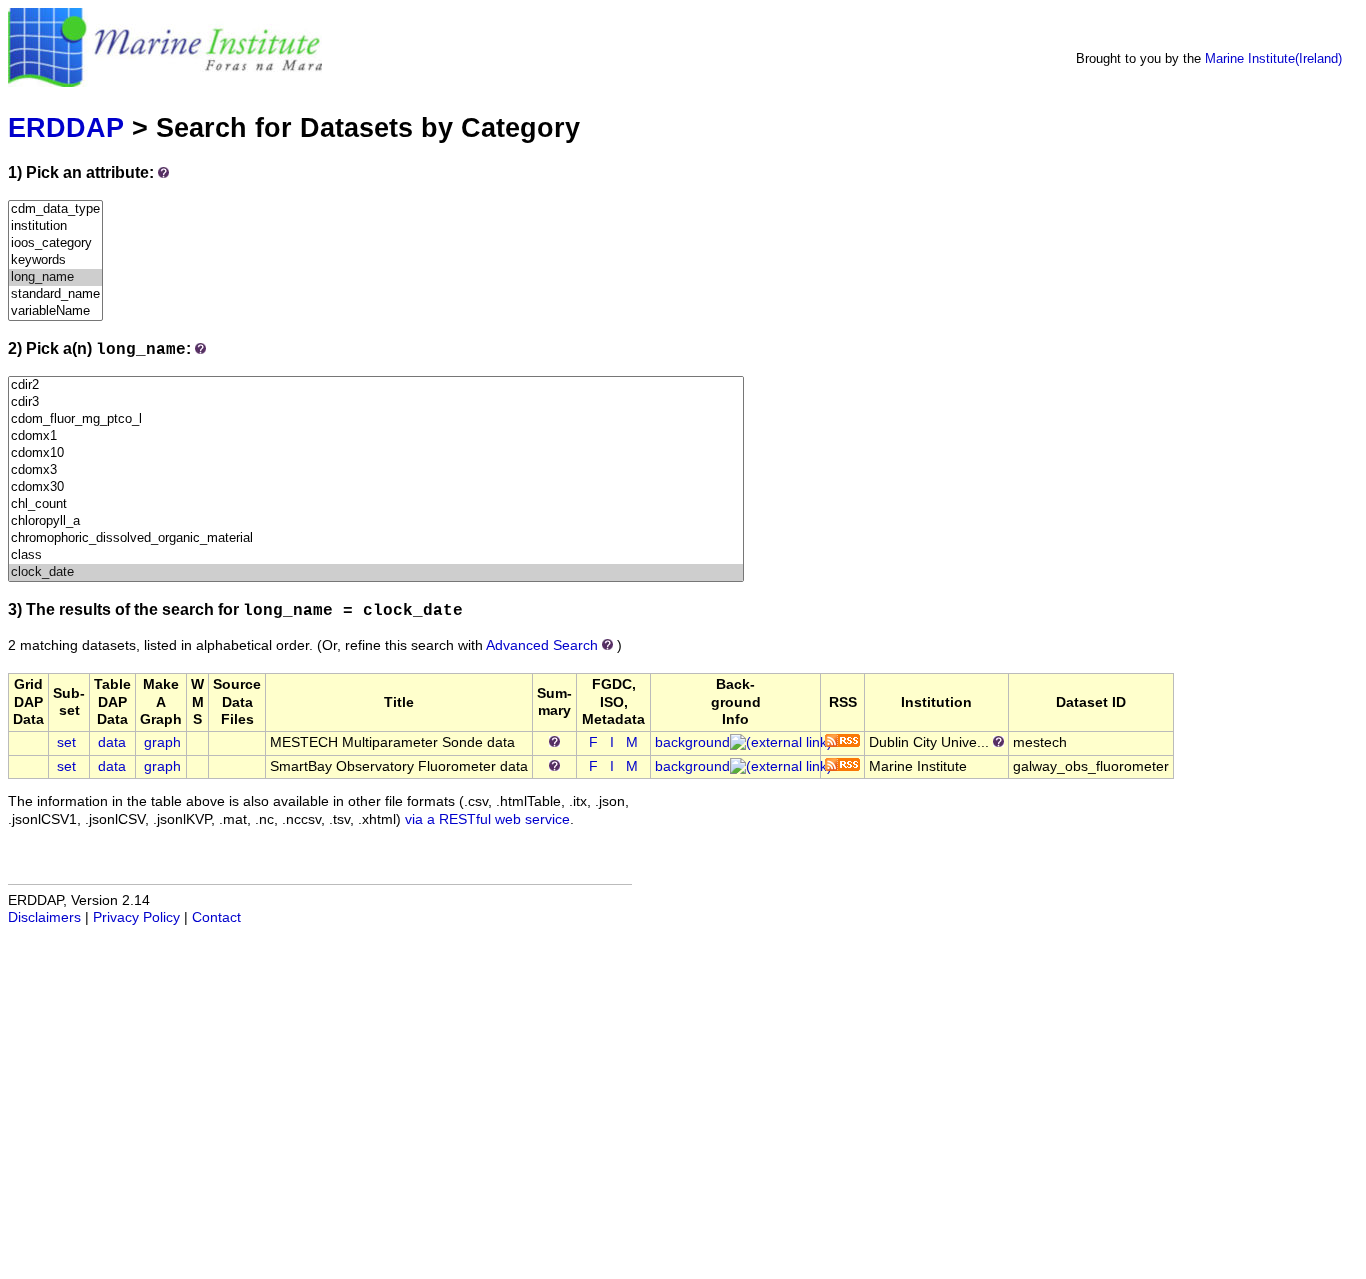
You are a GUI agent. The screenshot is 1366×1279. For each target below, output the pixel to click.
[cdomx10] (376, 453)
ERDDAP (66, 127)
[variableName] (55, 311)
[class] (376, 555)
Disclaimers (44, 917)
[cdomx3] (376, 470)
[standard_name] (55, 294)
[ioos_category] (55, 243)
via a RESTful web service (487, 819)
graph (162, 742)
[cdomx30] (376, 487)
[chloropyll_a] (376, 521)
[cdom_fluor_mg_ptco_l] (376, 419)
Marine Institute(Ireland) (1273, 58)
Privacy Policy (136, 917)
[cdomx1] (376, 436)
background (692, 742)
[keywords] (55, 260)
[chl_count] (376, 504)
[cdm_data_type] (55, 209)
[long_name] (55, 277)
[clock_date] (376, 572)
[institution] (55, 226)
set (66, 742)
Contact (216, 917)
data (112, 742)
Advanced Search (542, 645)
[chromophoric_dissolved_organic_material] (376, 538)
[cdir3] (376, 402)
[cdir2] (376, 385)
